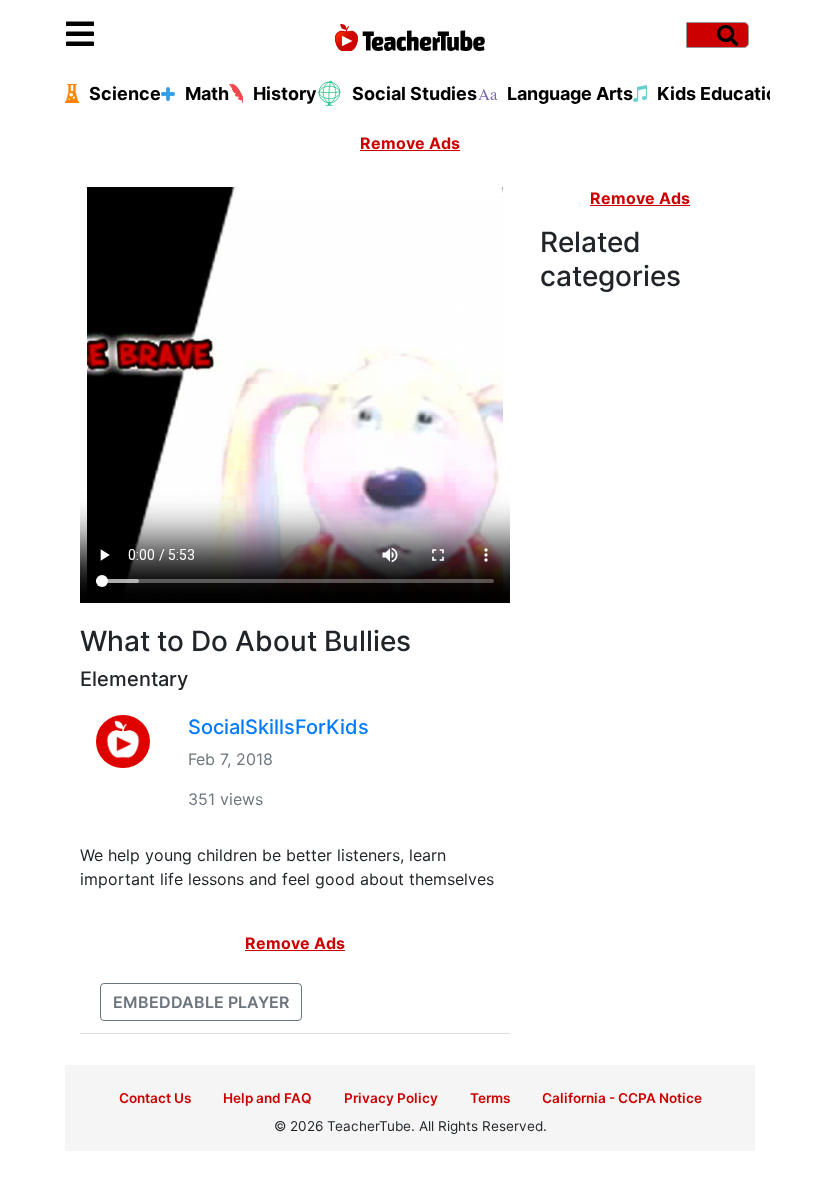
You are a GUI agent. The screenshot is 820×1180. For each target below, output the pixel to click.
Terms (490, 1098)
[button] (152, 35)
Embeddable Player (201, 1002)
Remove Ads (410, 143)
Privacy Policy (391, 1098)
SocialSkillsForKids (278, 727)
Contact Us (155, 1098)
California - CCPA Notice (622, 1098)
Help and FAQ (267, 1098)
